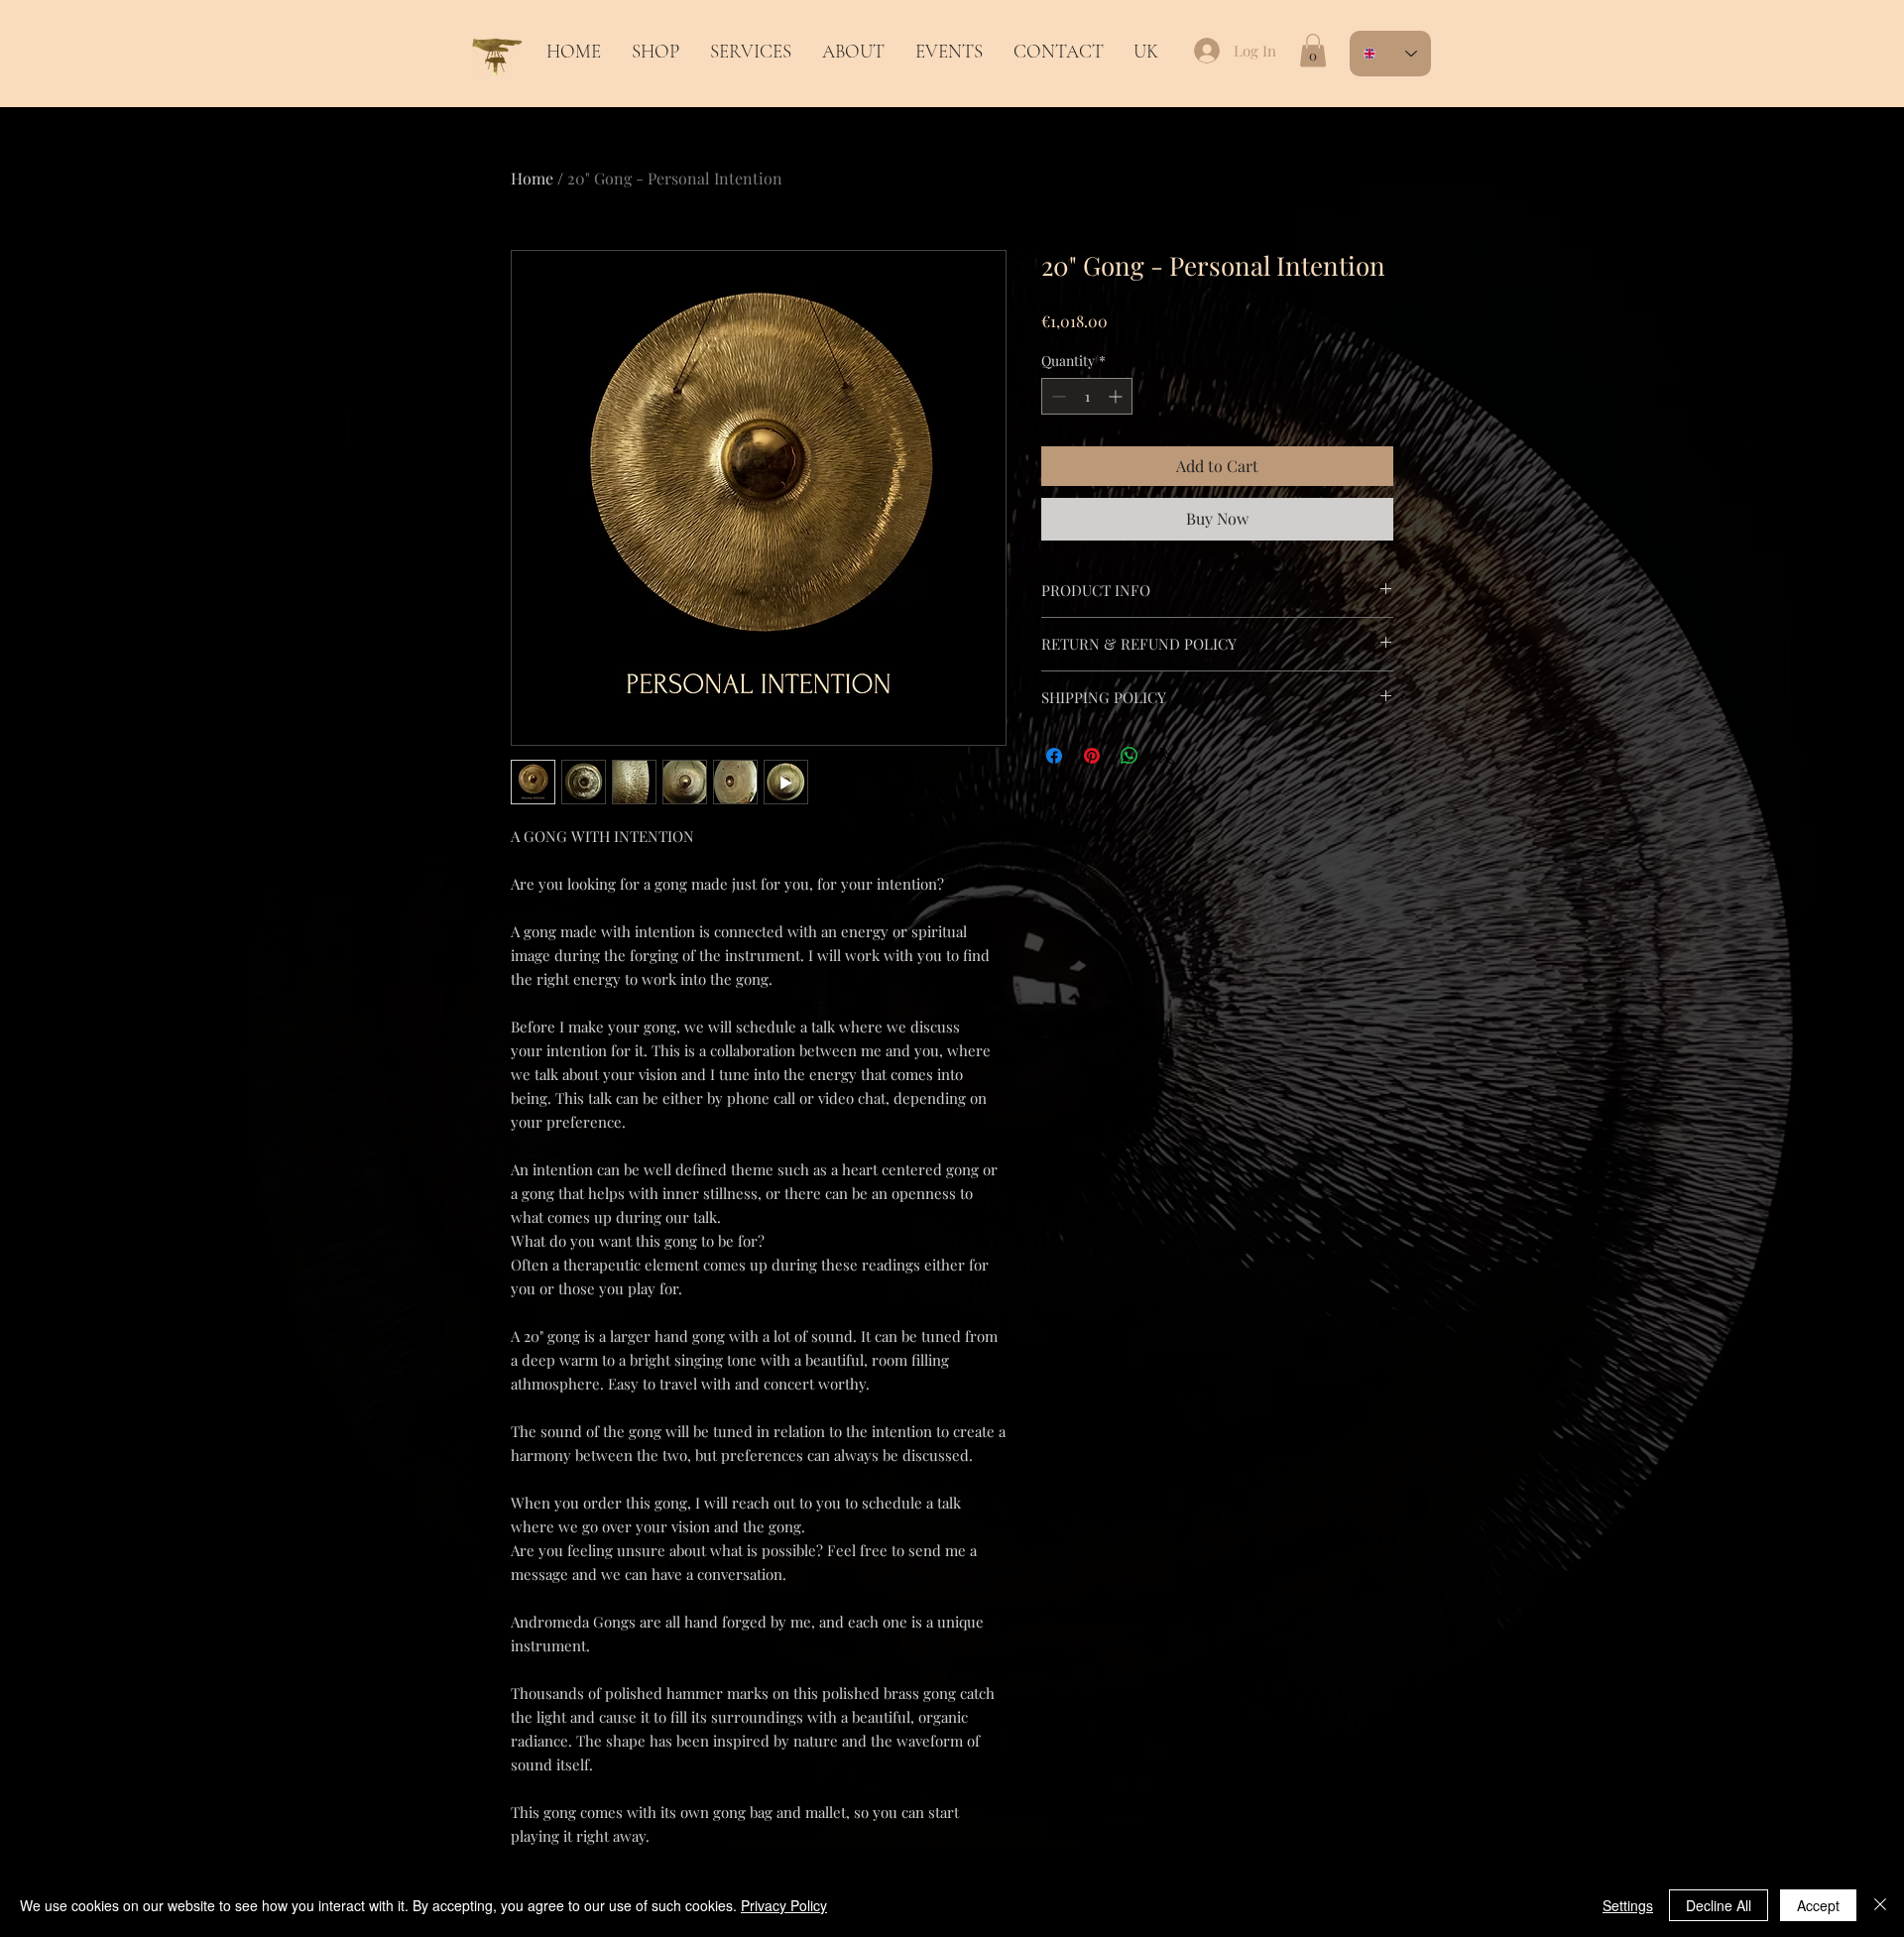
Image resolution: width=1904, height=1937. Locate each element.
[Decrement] (1057, 396)
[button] (750, 51)
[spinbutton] (1087, 396)
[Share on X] (1167, 756)
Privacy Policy (784, 1905)
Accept (1818, 1905)
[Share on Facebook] (1054, 756)
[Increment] (1117, 396)
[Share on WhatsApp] (1130, 756)
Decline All (1719, 1905)
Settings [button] (1628, 1905)
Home (532, 178)
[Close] (1880, 1905)
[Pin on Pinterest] (1092, 756)
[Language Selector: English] (1390, 54)
